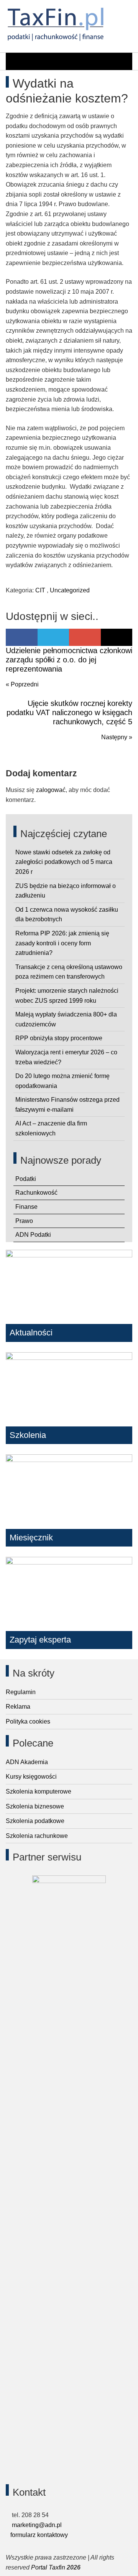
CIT (40, 590)
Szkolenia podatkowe (35, 1821)
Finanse (26, 1207)
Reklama (18, 1707)
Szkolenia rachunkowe (37, 1836)
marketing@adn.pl (36, 2525)
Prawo (24, 1221)
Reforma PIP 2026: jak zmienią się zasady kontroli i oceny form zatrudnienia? (62, 943)
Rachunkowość (36, 1193)
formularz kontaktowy (39, 2535)
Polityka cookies (28, 1721)
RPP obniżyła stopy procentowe (59, 1038)
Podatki (26, 1179)
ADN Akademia (27, 1762)
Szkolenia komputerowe (39, 1791)
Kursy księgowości (31, 1777)
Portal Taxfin (48, 2567)
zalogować (51, 790)
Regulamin (21, 1692)
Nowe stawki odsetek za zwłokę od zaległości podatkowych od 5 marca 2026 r (64, 862)
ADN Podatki (33, 1235)
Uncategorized (70, 590)
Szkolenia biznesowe (35, 1806)
